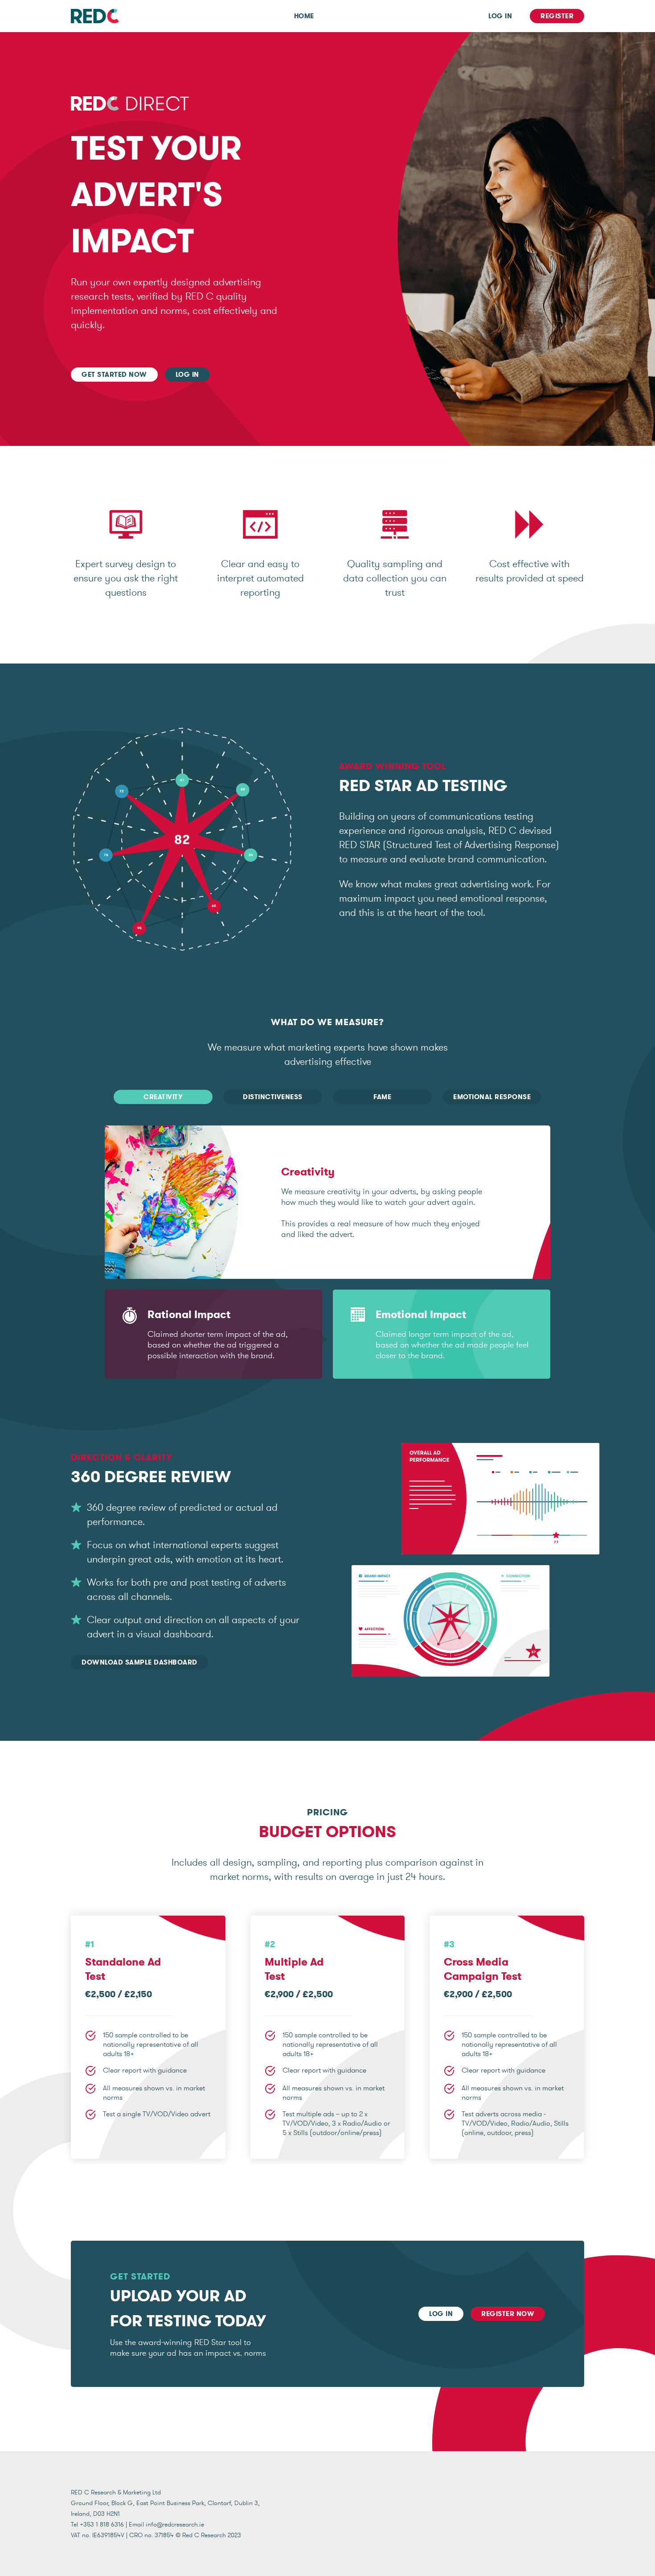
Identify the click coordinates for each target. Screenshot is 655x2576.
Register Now (508, 2314)
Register (557, 16)
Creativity (163, 1097)
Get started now (114, 375)
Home (304, 16)
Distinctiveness (273, 1097)
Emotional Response (492, 1097)
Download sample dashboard (139, 1662)
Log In (500, 16)
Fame (382, 1097)
